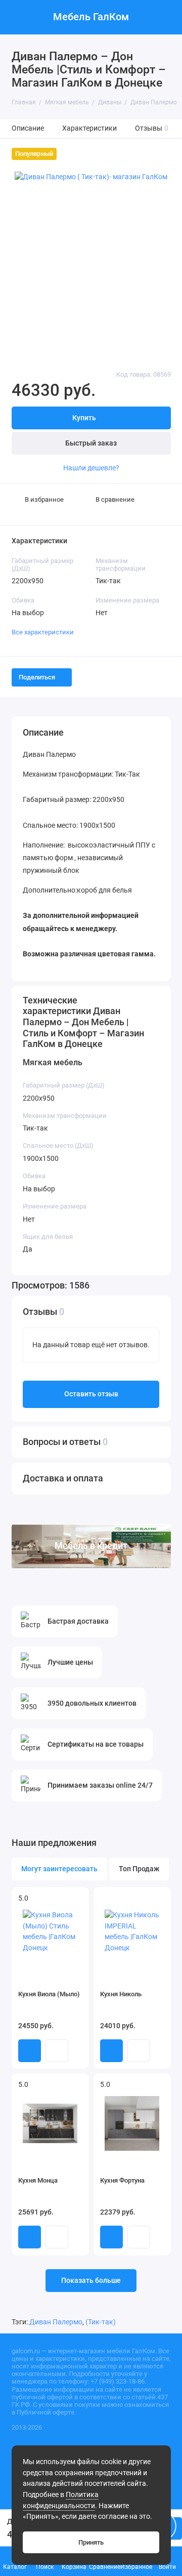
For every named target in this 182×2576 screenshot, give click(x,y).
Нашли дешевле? (91, 468)
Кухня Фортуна (122, 2180)
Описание (28, 128)
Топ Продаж (139, 1869)
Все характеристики (43, 632)
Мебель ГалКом (91, 17)
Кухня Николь (121, 1994)
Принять (91, 2542)
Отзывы (152, 128)
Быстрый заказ (91, 443)
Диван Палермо (56, 2322)
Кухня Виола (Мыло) (49, 1994)
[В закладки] (77, 1899)
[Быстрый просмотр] (57, 2051)
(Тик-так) (101, 2322)
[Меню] (17, 17)
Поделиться (37, 677)
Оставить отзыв (91, 1394)
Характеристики (89, 128)
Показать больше (91, 2281)
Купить (30, 2051)
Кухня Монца (38, 2180)
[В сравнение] (64, 1899)
